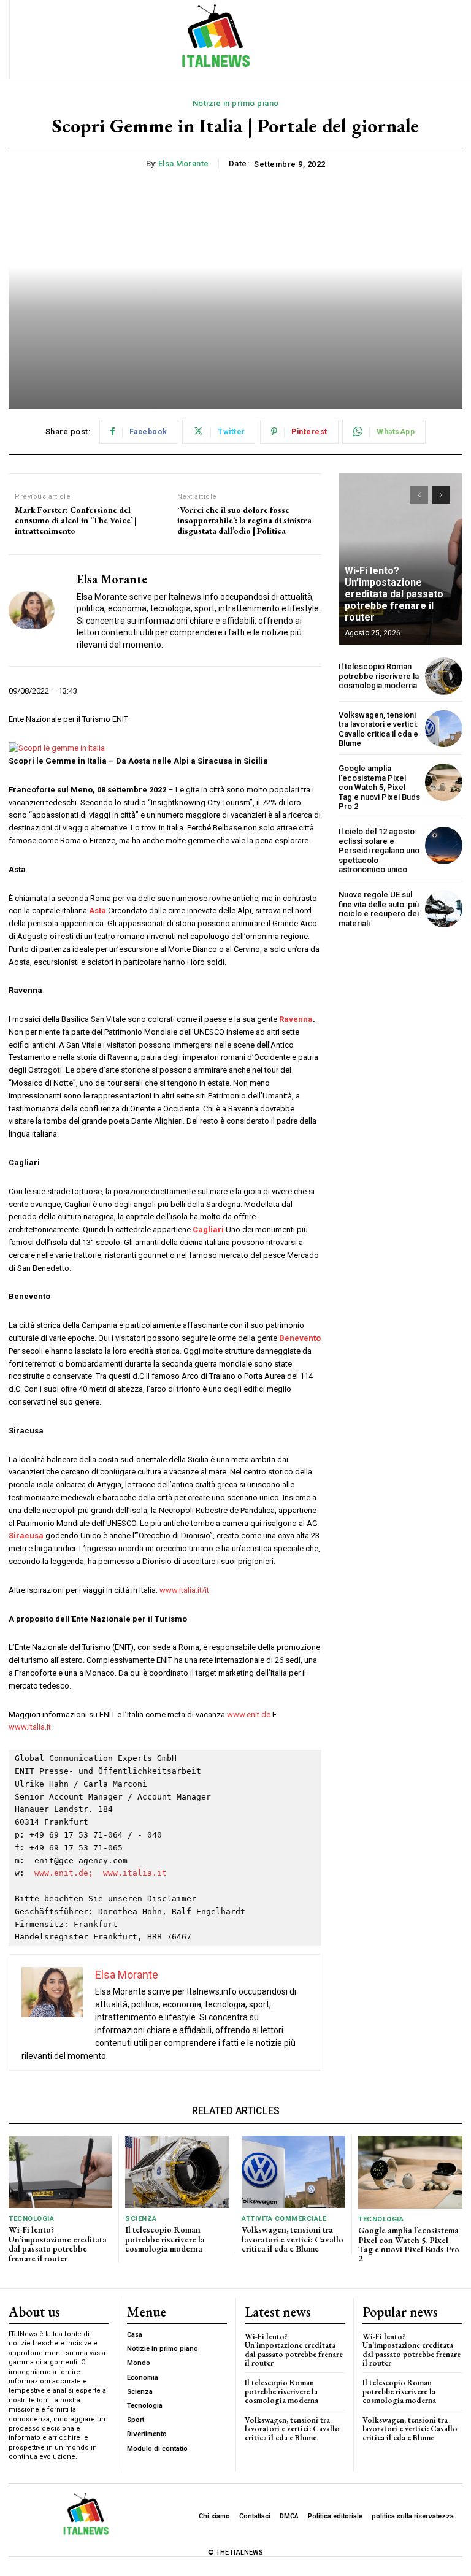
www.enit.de (249, 1715)
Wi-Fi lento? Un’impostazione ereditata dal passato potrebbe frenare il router (394, 594)
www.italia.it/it (184, 1590)
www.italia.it (30, 1727)
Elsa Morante (184, 163)
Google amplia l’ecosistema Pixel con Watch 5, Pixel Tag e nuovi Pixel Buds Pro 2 (379, 787)
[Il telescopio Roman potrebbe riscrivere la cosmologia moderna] (444, 676)
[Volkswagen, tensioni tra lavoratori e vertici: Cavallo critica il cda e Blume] (444, 729)
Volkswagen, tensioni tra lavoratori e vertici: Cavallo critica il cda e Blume (378, 729)
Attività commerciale (284, 2219)
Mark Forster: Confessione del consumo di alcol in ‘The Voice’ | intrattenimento (76, 520)
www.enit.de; (64, 1873)
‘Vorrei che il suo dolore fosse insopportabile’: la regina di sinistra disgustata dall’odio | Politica (244, 520)
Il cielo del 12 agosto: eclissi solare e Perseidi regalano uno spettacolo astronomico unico (379, 850)
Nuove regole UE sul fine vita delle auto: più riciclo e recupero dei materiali (379, 909)
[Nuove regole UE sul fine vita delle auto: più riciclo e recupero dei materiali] (444, 909)
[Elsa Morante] (38, 611)
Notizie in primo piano (236, 103)
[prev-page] (419, 495)
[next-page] (441, 495)
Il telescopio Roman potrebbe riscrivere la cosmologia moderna (379, 676)
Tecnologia (31, 2219)
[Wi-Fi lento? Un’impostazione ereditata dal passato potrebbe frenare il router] (60, 2172)
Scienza (141, 2219)
